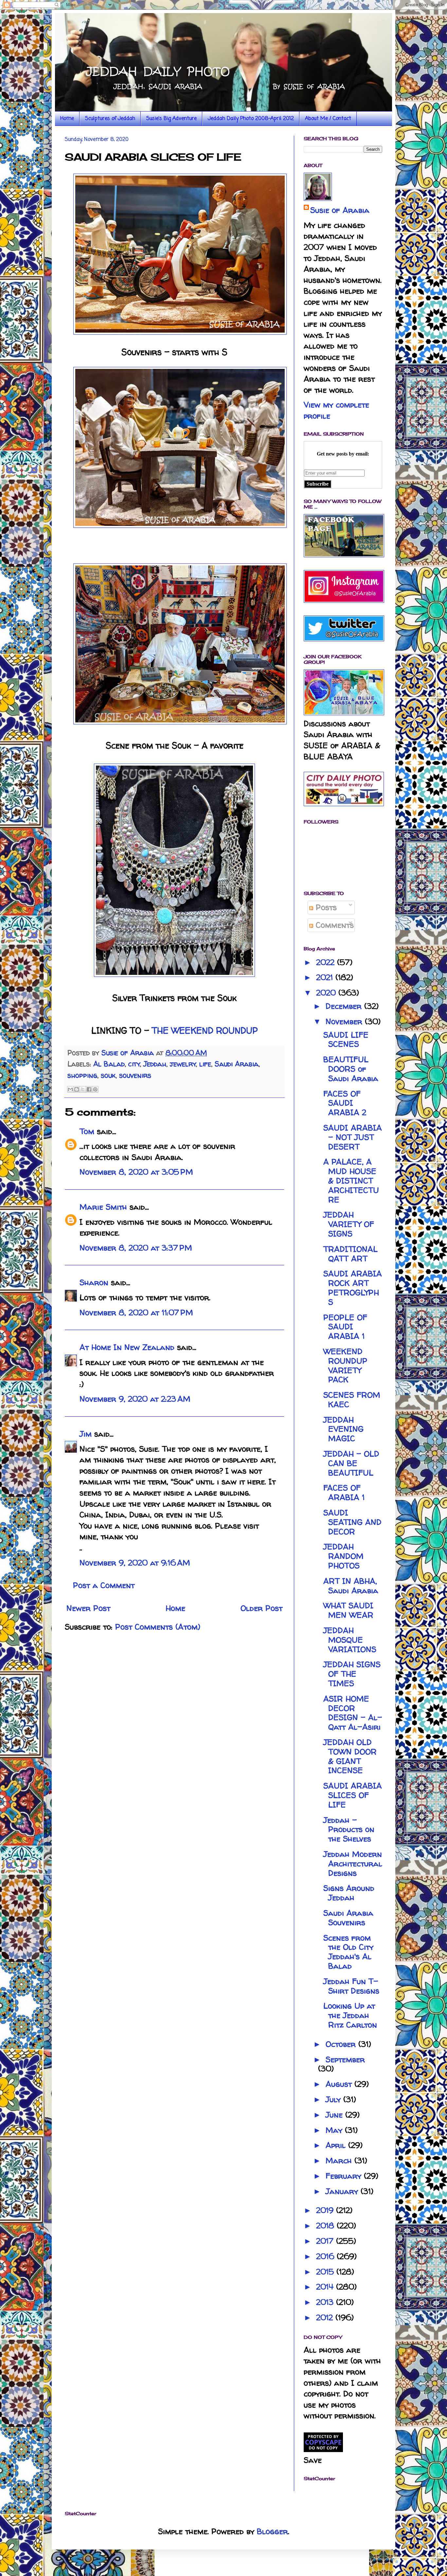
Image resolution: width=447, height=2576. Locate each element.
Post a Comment (104, 1585)
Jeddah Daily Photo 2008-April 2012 (251, 119)
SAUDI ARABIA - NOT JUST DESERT (353, 1137)
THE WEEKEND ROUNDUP (205, 1030)
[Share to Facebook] (89, 1089)
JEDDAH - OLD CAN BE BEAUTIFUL (351, 1463)
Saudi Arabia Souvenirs (348, 1918)
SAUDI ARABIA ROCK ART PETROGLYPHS (353, 1288)
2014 (326, 2287)
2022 (327, 962)
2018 (326, 2226)
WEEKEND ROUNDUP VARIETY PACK (345, 1366)
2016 (326, 2256)
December (345, 1006)
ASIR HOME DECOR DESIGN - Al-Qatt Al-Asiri (353, 1713)
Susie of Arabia (340, 210)
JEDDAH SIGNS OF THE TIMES (352, 1674)
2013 (326, 2302)
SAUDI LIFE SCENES (346, 1040)
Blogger (272, 2531)
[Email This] (70, 1089)
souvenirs (135, 1075)
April (337, 2145)
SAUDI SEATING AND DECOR (352, 1522)
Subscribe (318, 484)
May (335, 2130)
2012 (326, 2317)
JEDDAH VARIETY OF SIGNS (349, 1224)
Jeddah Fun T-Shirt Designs (351, 1986)
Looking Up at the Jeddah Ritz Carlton (350, 2015)
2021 (326, 977)
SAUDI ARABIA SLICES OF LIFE (353, 1795)
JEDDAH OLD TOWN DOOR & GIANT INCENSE (350, 1756)
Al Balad (109, 1064)
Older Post (261, 1608)
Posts (325, 907)
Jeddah (155, 1064)
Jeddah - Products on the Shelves (349, 1830)
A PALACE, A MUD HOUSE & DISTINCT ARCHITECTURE (351, 1181)
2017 (326, 2241)
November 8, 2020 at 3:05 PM (136, 1172)
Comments (333, 925)
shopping (82, 1075)
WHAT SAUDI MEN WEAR (348, 1610)
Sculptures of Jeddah (110, 119)
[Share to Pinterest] (95, 1089)
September (345, 2059)
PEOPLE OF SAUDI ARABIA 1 (345, 1327)
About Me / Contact (328, 119)
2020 (327, 993)
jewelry (183, 1064)
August (340, 2084)
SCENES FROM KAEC (352, 1400)
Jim (86, 1434)
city (134, 1064)
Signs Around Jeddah (349, 1893)
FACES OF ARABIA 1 (344, 1493)
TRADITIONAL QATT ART (350, 1254)
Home (67, 119)
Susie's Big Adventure (171, 119)
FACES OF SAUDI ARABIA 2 (345, 1103)
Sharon (94, 1282)
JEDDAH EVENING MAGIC (343, 1429)
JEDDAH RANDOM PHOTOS (343, 1556)
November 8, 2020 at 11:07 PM (136, 1313)
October (342, 2044)
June (335, 2115)
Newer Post (88, 1608)
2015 (326, 2272)
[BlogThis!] (77, 1089)
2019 (326, 2210)
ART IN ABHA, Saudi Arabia (351, 1586)
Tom (87, 1131)
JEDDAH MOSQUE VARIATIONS (350, 1640)
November (345, 1021)
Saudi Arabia (237, 1064)
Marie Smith (103, 1207)
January (343, 2191)
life (205, 1064)
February (345, 2176)
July (334, 2099)
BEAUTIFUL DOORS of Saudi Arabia (351, 1069)
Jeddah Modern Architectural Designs (353, 1864)
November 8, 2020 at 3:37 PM (136, 1248)
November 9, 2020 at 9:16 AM (135, 1563)
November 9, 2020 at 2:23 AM (135, 1399)
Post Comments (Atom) (158, 1627)
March (340, 2161)
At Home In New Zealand (127, 1347)
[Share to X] (83, 1089)
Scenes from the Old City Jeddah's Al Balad (348, 1952)
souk (108, 1075)
